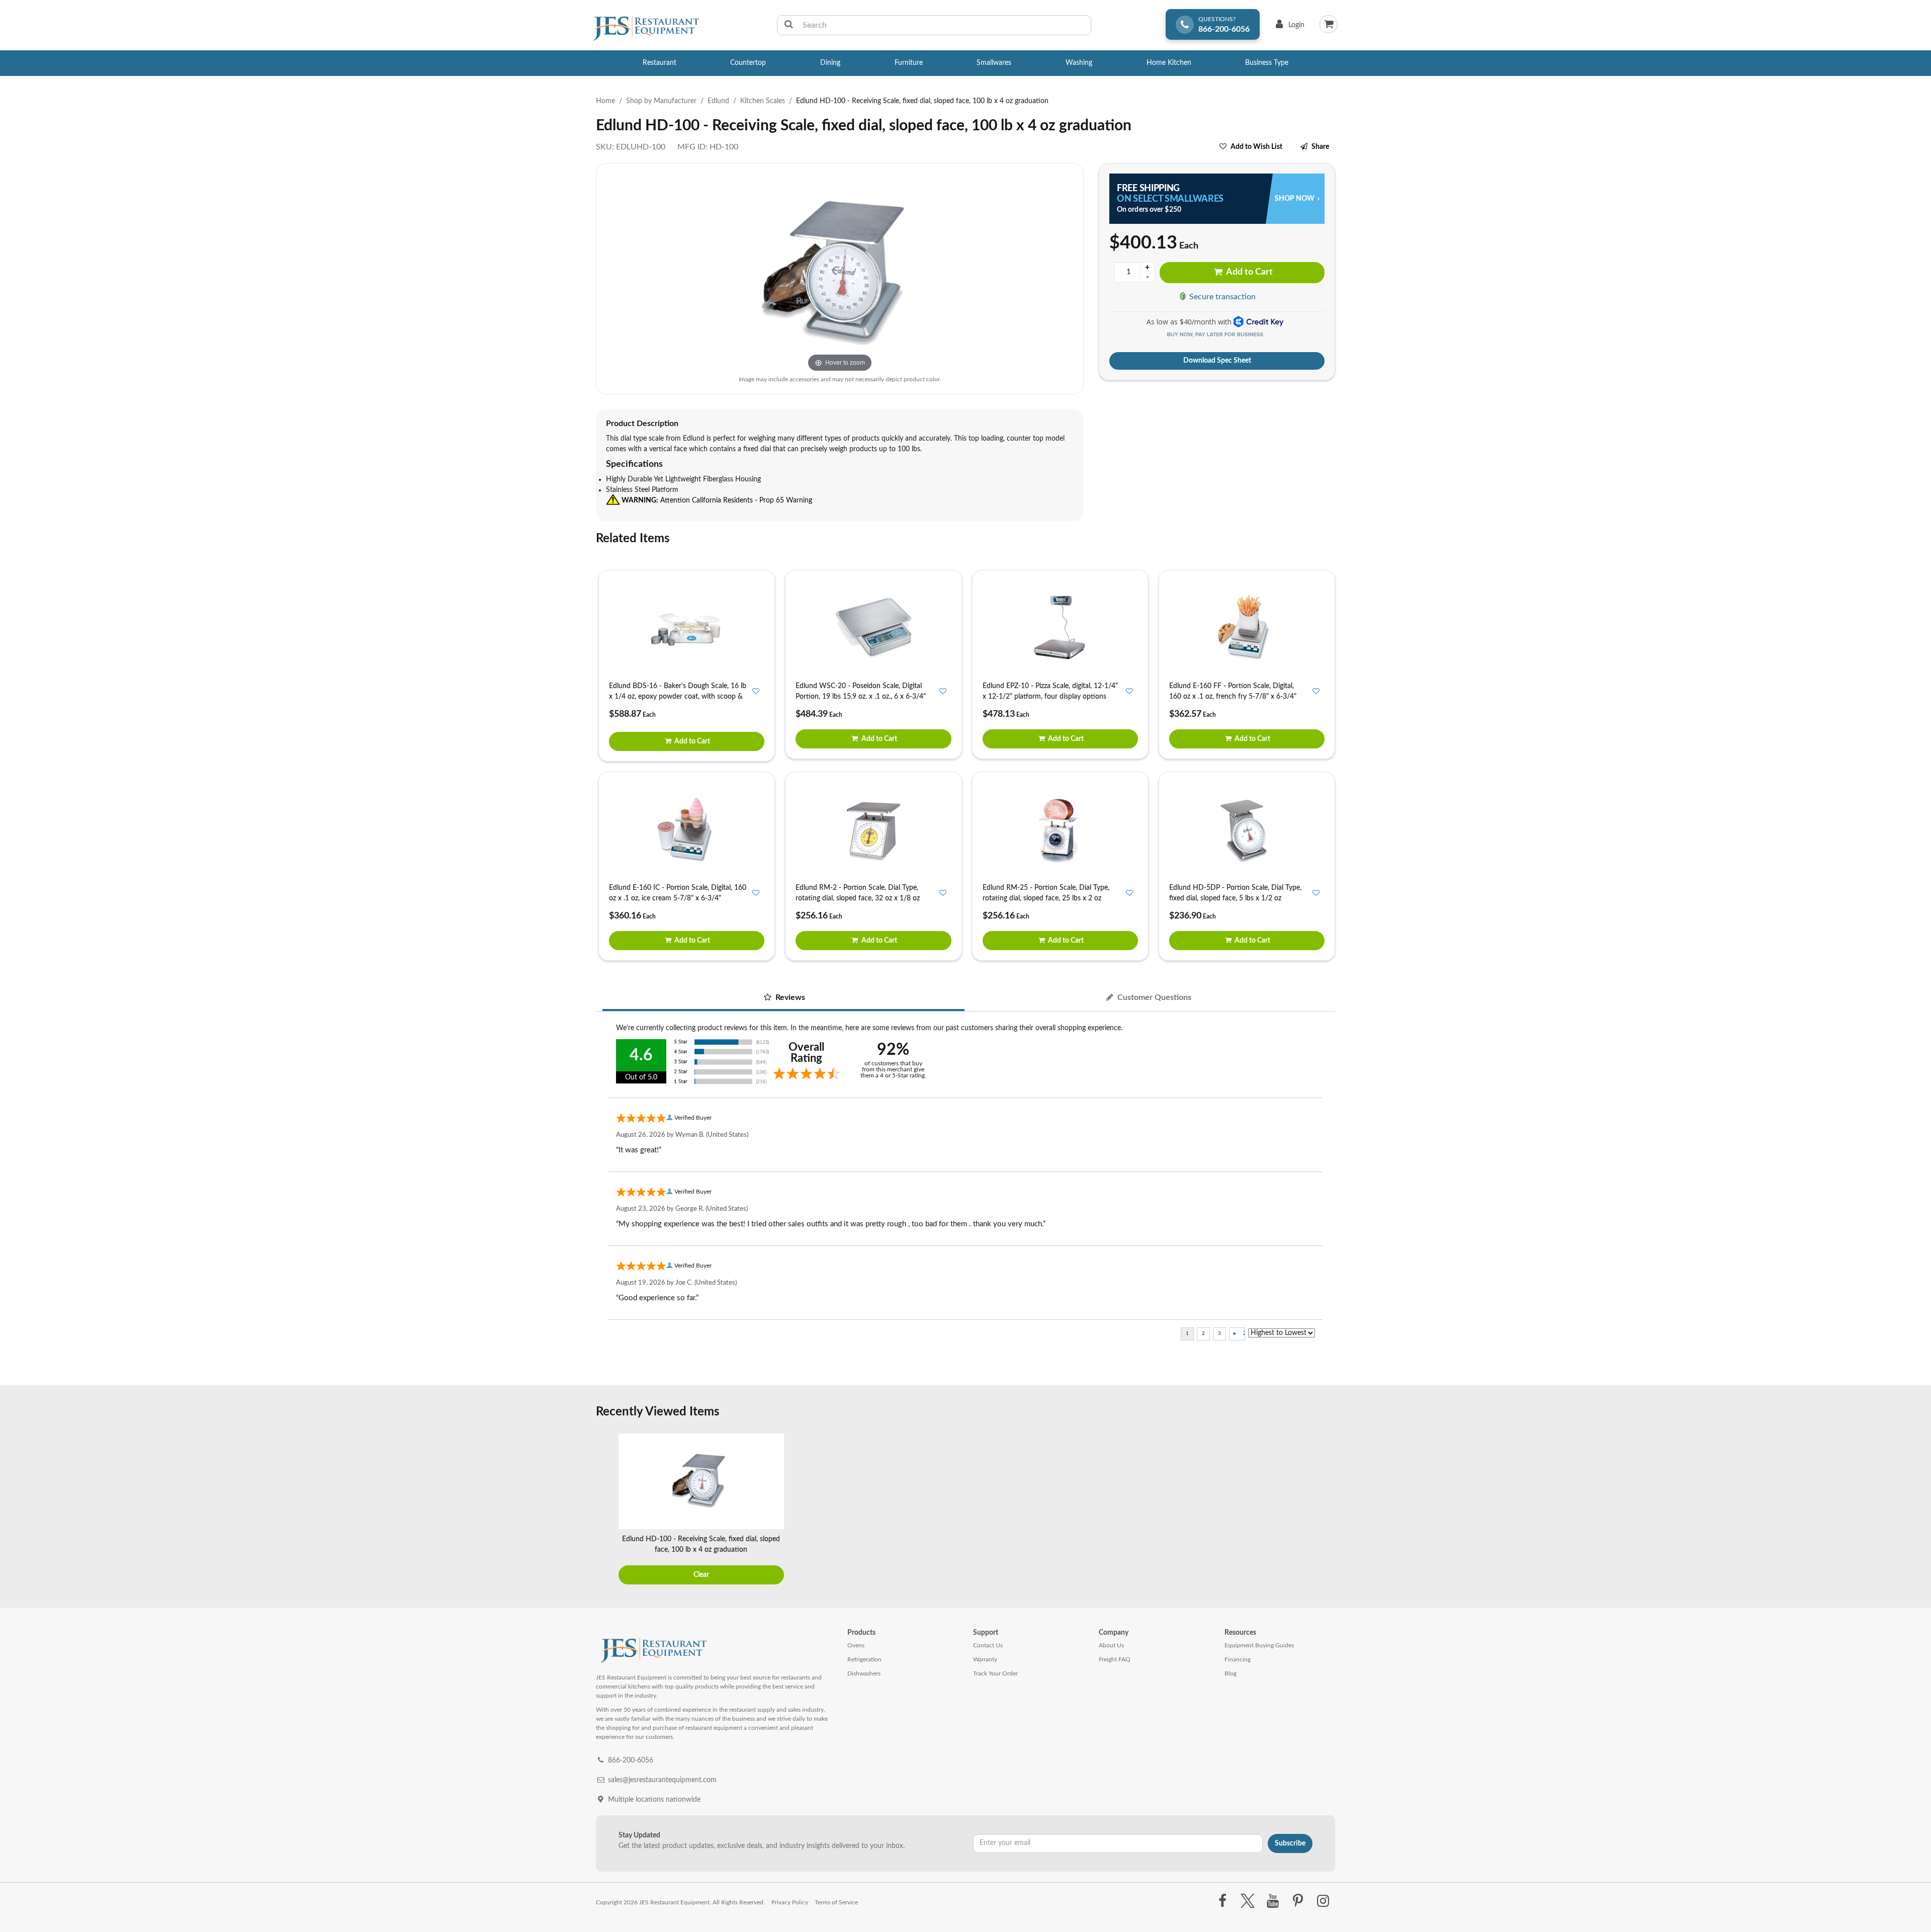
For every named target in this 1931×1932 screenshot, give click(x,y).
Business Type (1267, 63)
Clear (701, 1575)
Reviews (789, 997)
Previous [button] (606, 1510)
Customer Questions (1153, 997)
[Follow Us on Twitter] (1247, 1901)
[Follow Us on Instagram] (1323, 1901)
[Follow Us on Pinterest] (1298, 1901)
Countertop (748, 63)
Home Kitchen (1169, 63)
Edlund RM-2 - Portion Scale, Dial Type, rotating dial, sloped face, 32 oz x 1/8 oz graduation (858, 898)
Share (1320, 147)
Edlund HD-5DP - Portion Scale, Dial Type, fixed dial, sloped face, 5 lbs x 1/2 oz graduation (1235, 898)
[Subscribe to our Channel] (1272, 1901)
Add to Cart (1249, 272)
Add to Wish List (1256, 147)
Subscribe (1290, 1843)
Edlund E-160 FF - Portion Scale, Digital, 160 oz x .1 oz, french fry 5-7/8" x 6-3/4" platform (1233, 697)
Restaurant (660, 63)
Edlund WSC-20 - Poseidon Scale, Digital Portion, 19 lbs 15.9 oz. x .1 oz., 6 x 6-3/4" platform (861, 697)
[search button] (789, 25)
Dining (830, 63)
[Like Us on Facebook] (1222, 1901)
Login (1288, 27)
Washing (1079, 63)
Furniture (909, 63)
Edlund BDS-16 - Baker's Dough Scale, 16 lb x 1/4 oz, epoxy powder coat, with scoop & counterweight (678, 697)
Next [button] (1325, 1510)
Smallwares (994, 63)
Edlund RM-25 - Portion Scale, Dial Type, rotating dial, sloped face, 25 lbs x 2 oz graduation (1046, 898)
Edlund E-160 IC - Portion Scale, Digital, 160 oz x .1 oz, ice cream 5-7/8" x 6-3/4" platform (678, 898)
